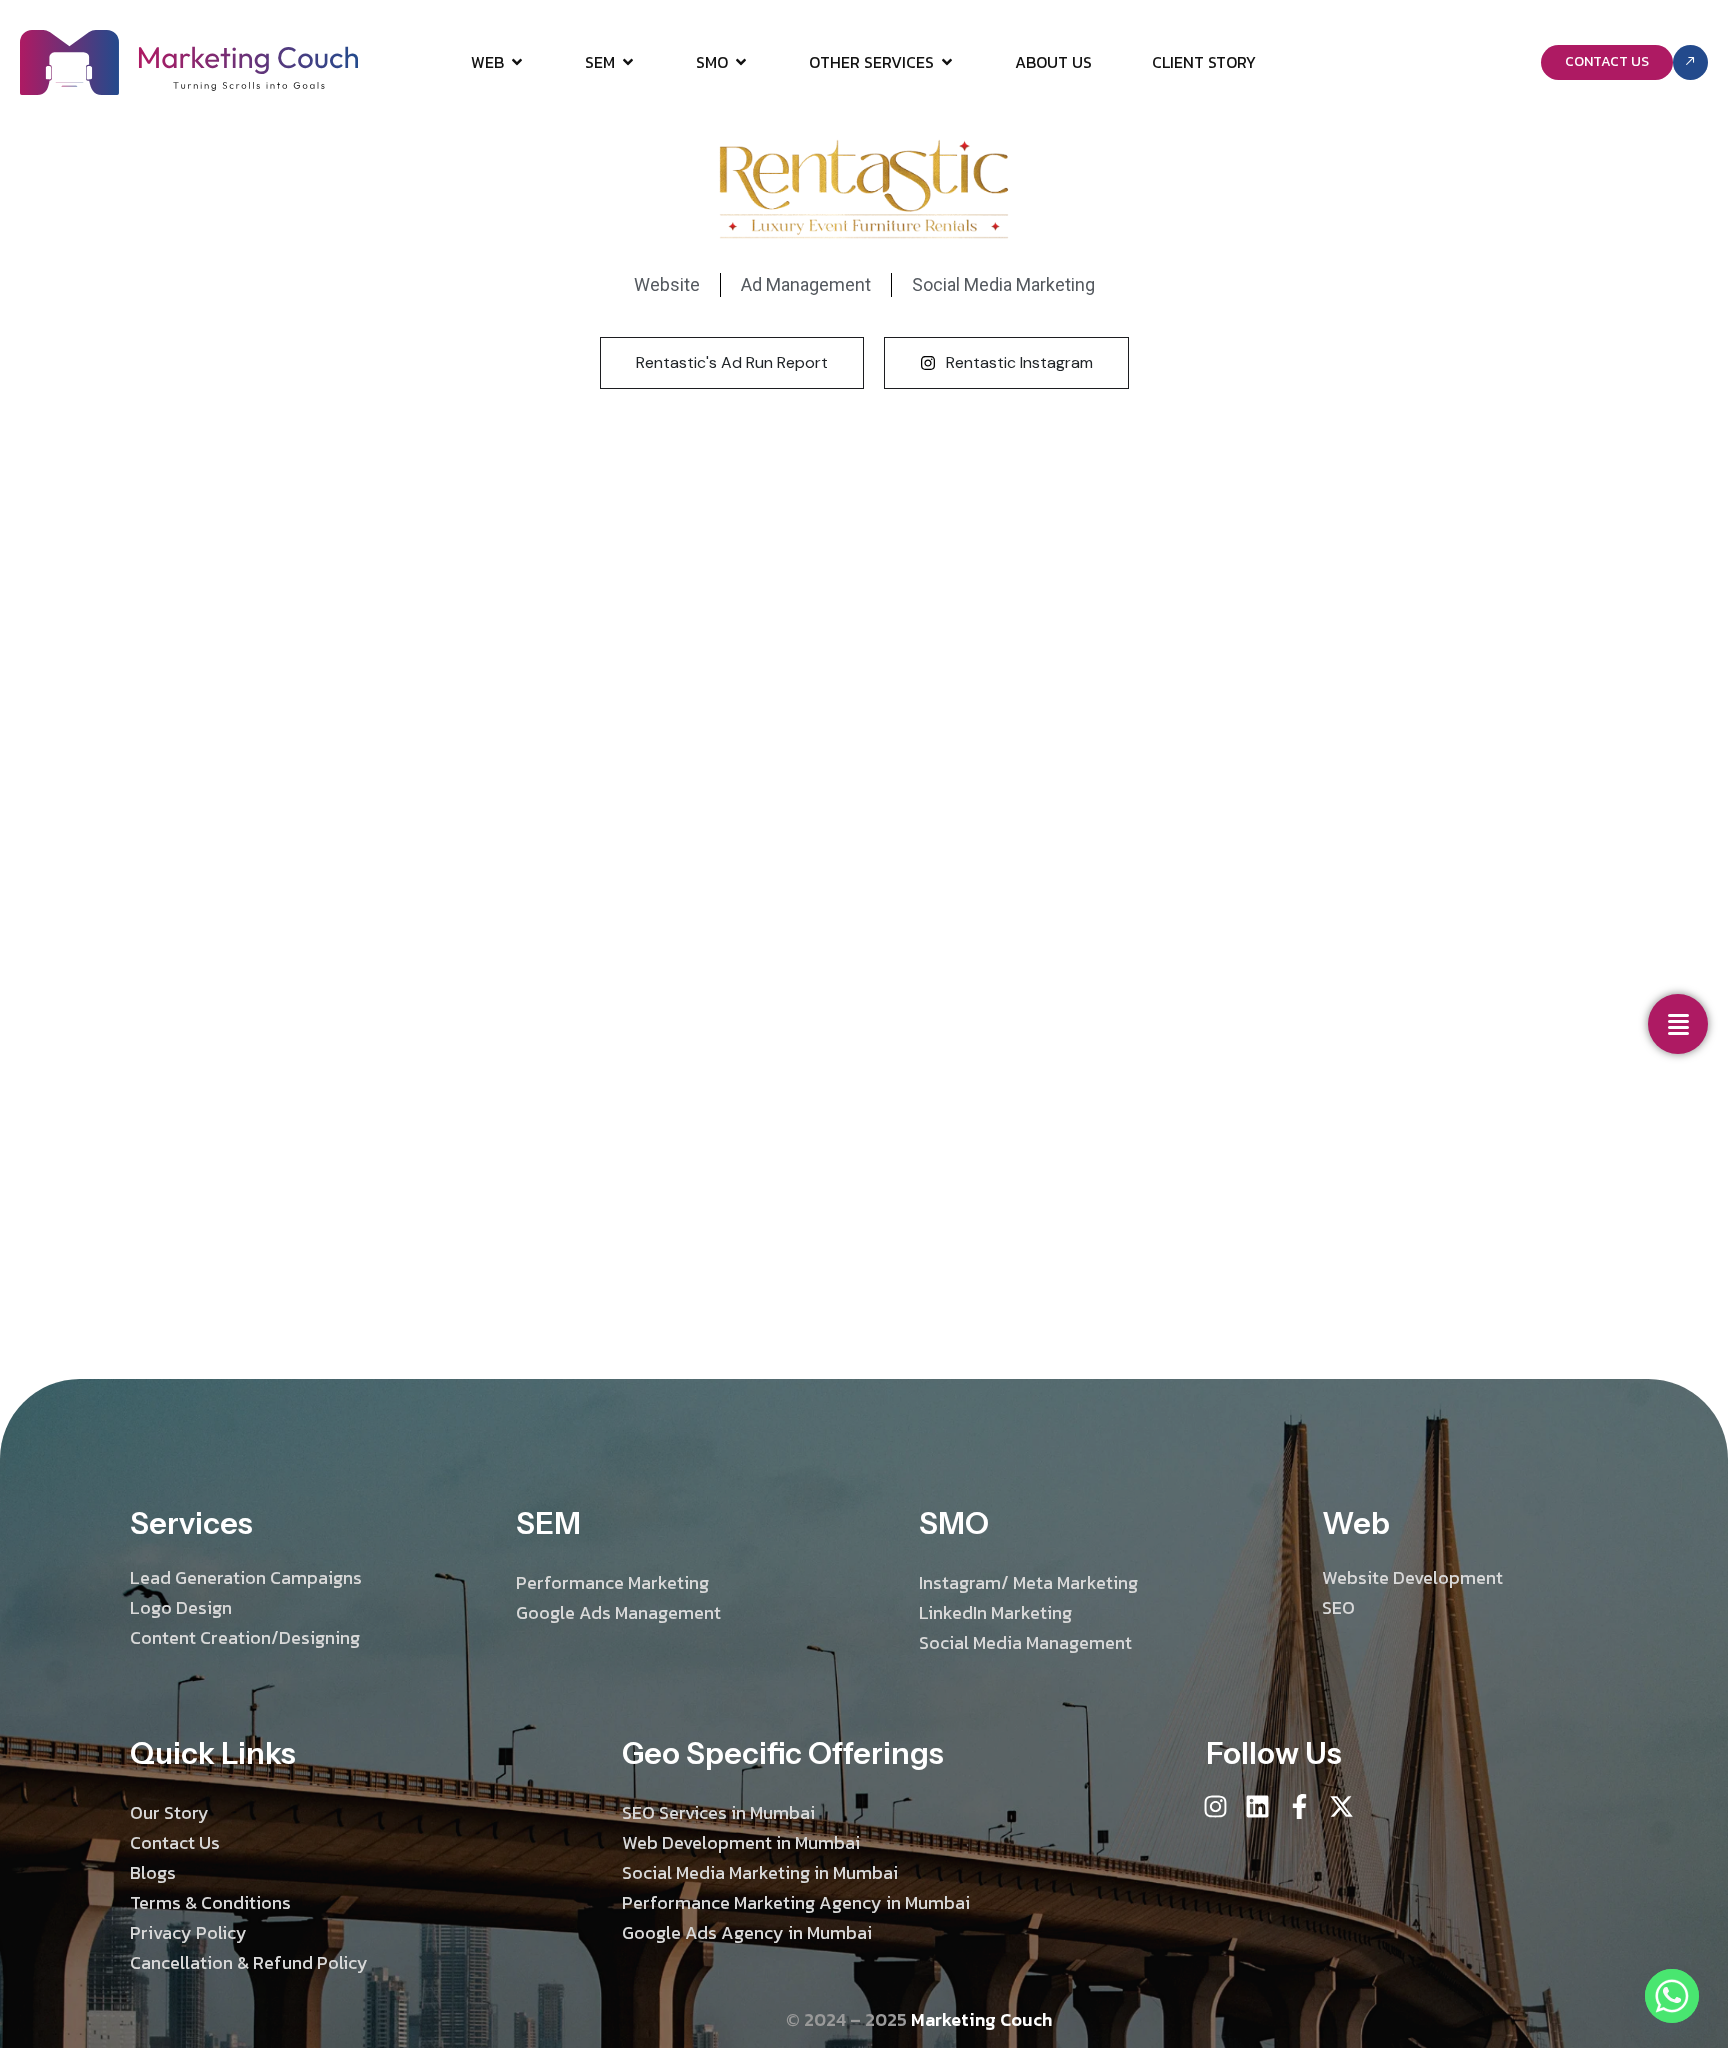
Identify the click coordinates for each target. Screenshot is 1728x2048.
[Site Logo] (189, 61)
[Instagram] (1215, 1806)
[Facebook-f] (1299, 1806)
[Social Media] (1678, 1024)
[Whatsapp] (1672, 1996)
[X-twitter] (1341, 1806)
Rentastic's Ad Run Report (732, 362)
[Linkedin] (1257, 1806)
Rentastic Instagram (1019, 362)
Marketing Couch (981, 2019)
